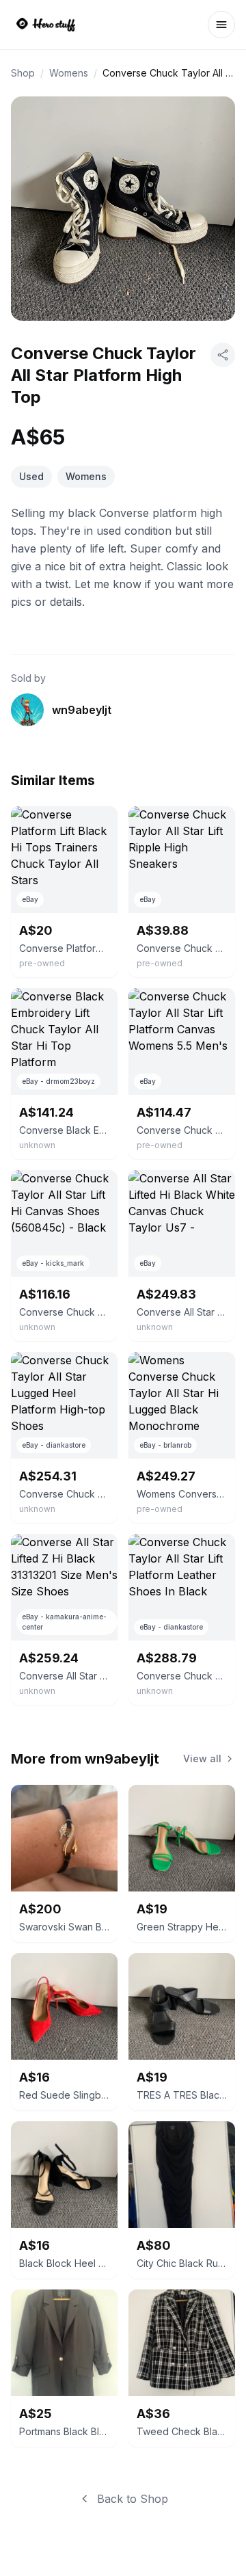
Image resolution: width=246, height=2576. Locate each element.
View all (202, 1758)
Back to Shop (133, 2499)
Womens (69, 73)
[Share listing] (223, 355)
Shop (23, 73)
